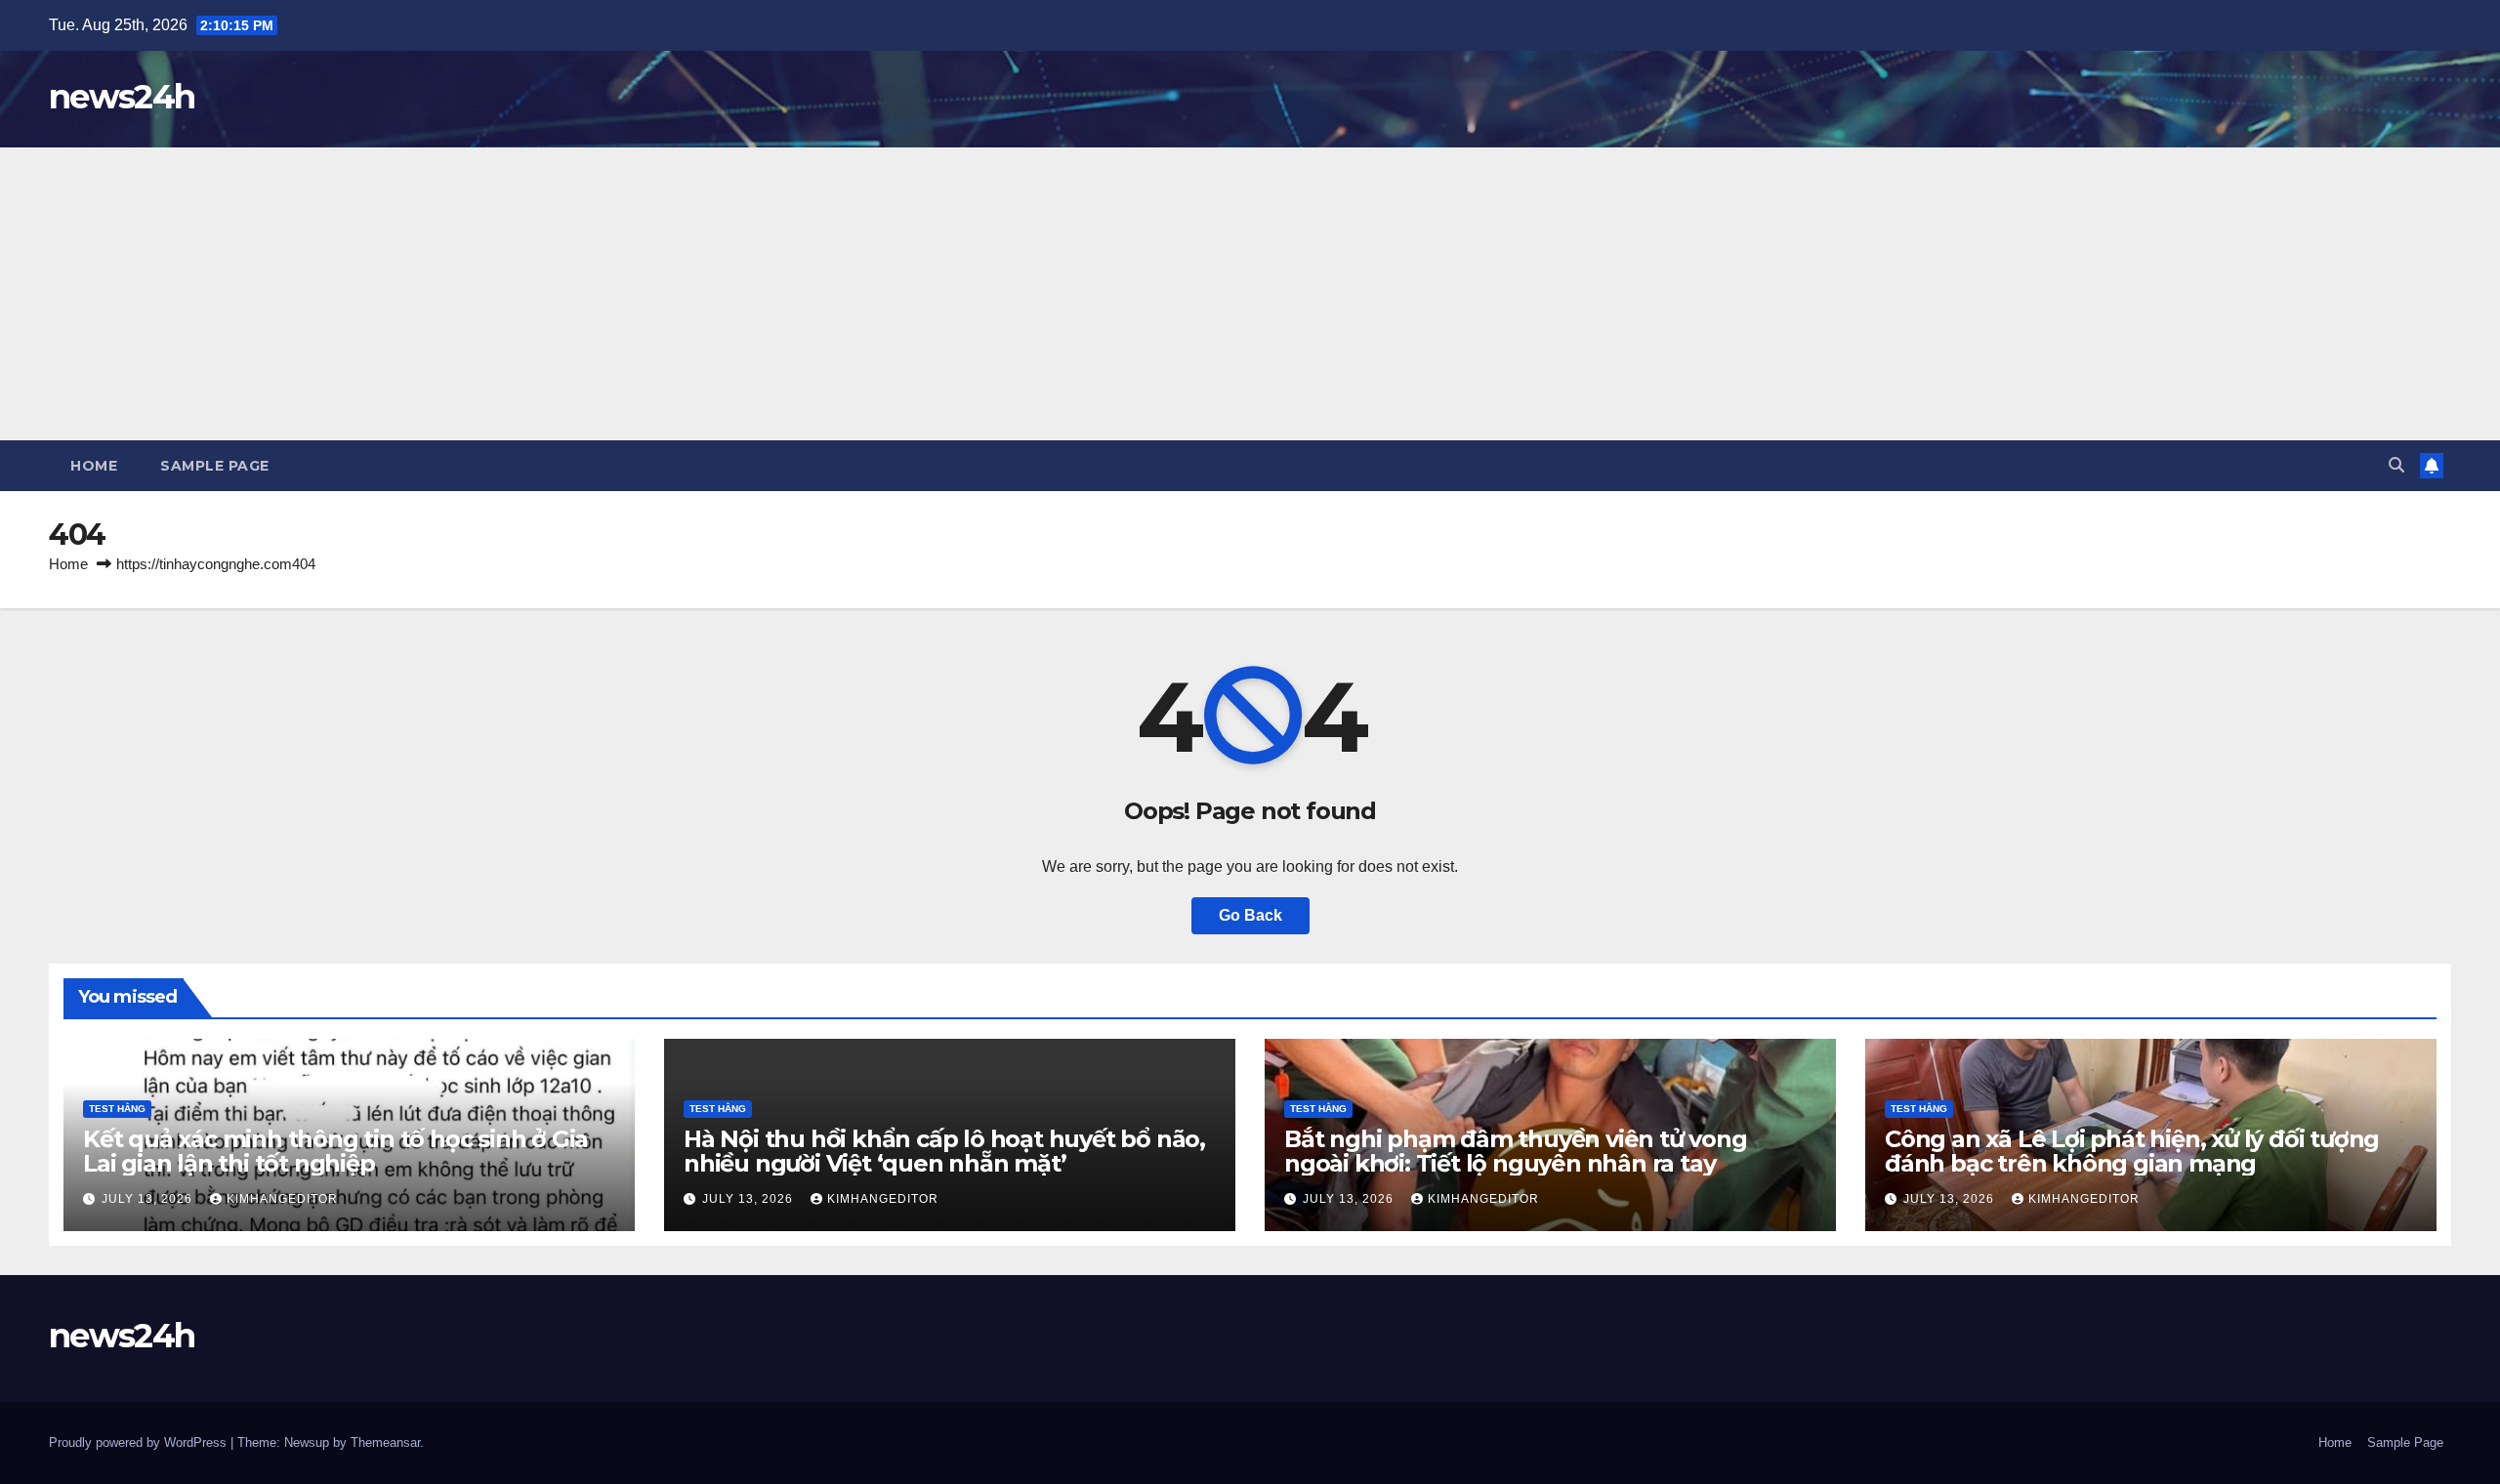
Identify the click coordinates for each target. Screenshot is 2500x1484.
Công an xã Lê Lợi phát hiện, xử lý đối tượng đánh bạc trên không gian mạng (2132, 1151)
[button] (2396, 465)
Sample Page (215, 466)
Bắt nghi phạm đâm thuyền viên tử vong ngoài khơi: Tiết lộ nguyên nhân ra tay (1516, 1151)
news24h (122, 97)
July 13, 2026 (149, 1199)
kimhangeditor (282, 1199)
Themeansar (385, 1443)
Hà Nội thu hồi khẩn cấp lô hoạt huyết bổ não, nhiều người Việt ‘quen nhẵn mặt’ (944, 1151)
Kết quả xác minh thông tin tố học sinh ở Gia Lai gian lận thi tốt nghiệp (335, 1151)
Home (94, 466)
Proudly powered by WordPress (140, 1443)
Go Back (1250, 915)
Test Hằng (117, 1109)
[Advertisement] (1250, 294)
